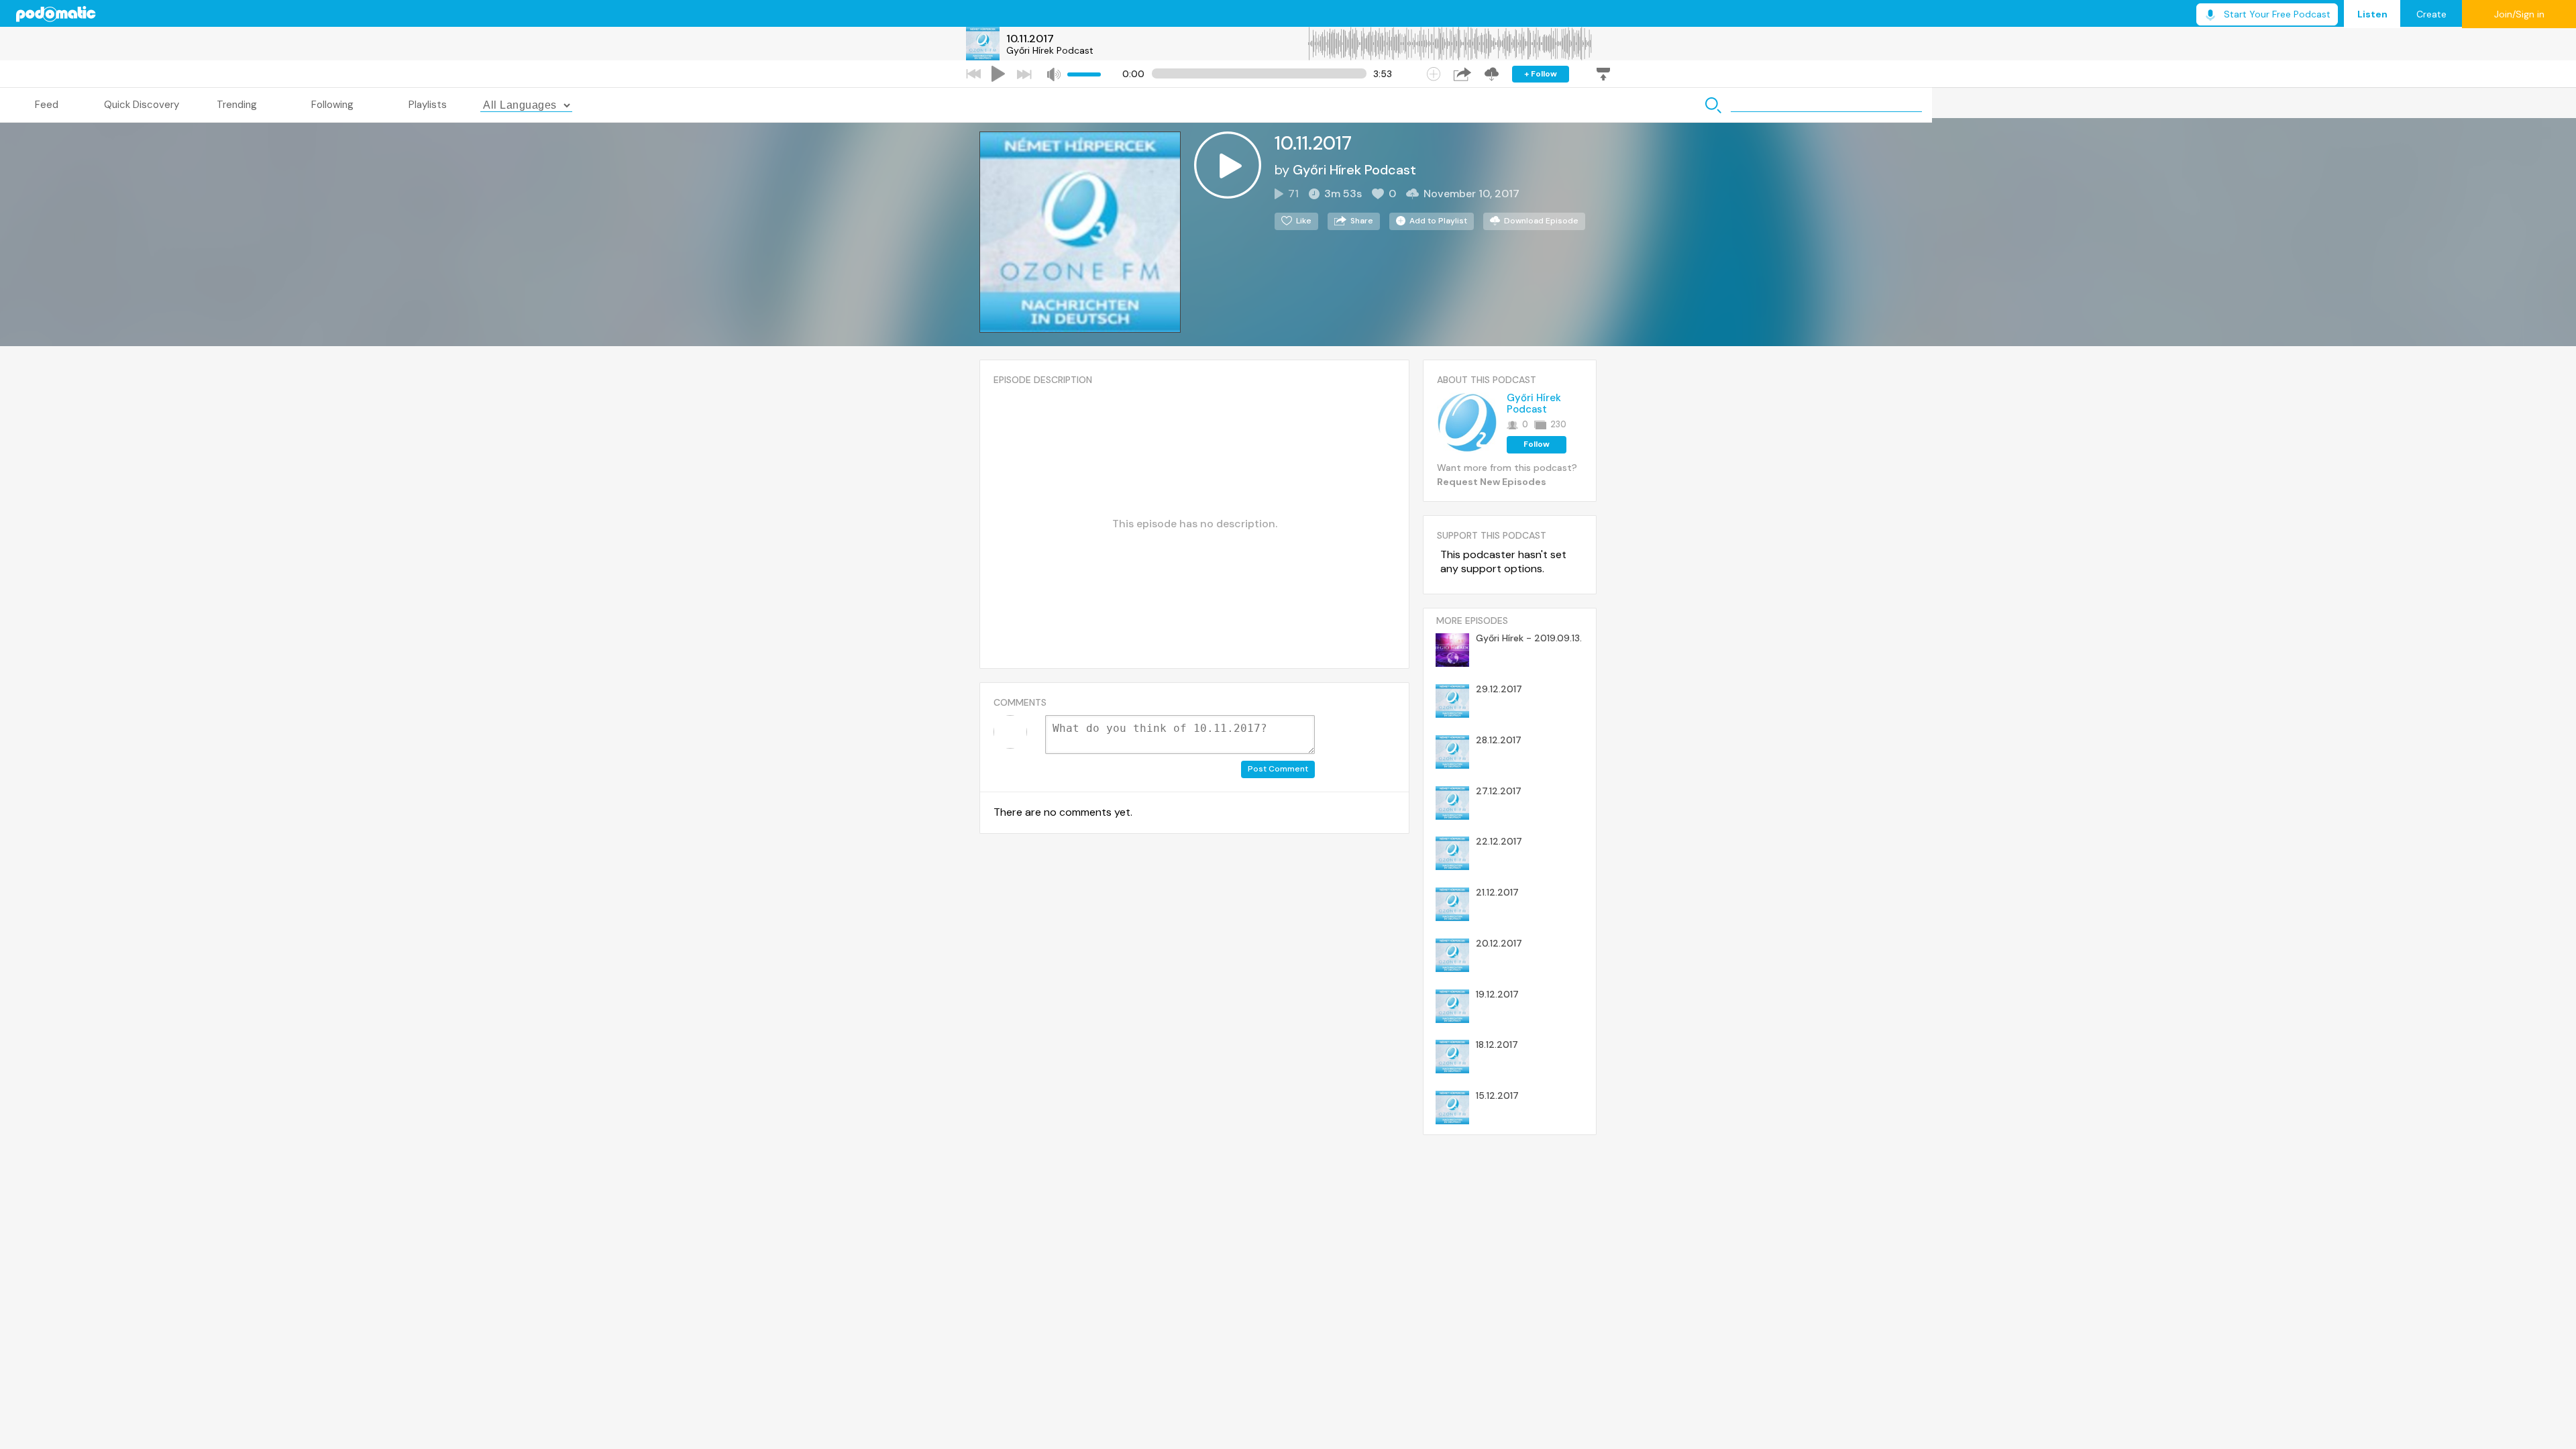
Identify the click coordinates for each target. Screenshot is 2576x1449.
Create (2431, 14)
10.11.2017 (1030, 39)
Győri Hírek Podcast (1050, 50)
